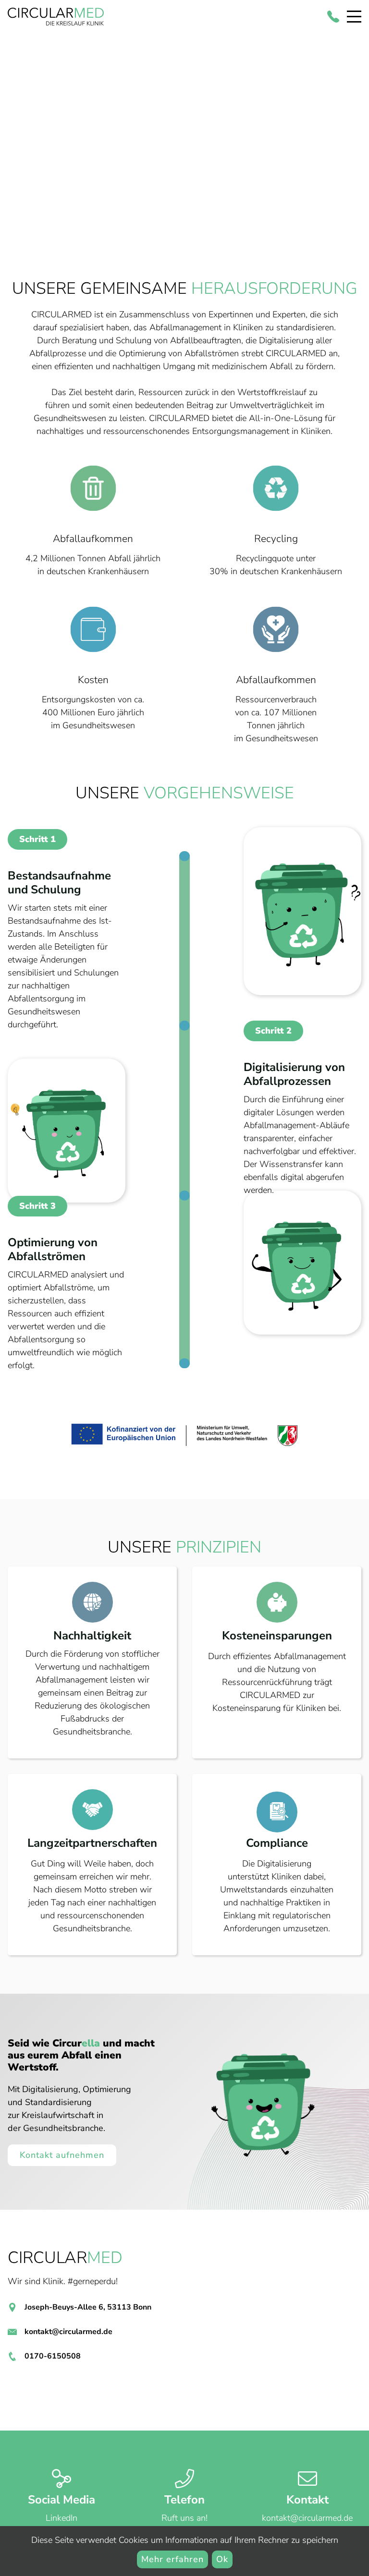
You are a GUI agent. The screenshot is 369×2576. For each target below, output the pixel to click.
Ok (222, 2559)
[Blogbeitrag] (184, 1436)
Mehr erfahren (172, 2559)
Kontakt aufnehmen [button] (62, 2155)
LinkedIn (61, 2518)
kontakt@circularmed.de (68, 2332)
